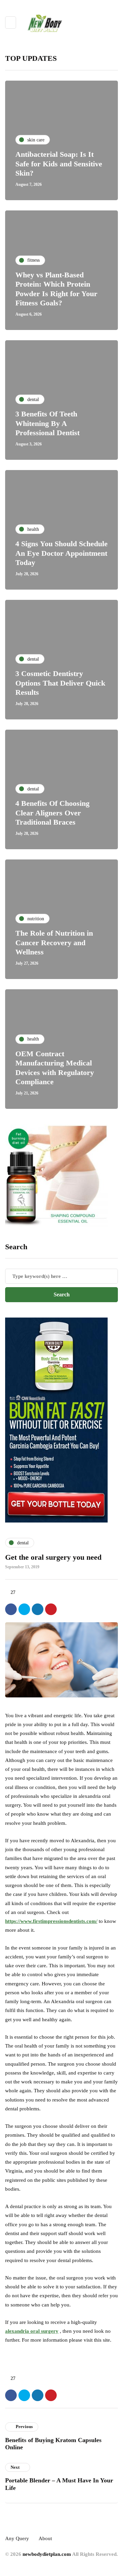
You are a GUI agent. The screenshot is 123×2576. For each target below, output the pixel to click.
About (45, 2538)
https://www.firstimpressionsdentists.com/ (51, 1921)
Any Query (17, 2538)
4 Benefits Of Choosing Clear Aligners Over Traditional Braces (52, 813)
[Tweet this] (24, 1609)
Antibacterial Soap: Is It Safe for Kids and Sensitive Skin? (59, 164)
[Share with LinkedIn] (38, 1609)
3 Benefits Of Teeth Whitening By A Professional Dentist (47, 423)
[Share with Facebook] (11, 1609)
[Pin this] (51, 1609)
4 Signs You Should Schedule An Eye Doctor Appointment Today (61, 553)
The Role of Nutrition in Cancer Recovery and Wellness (54, 942)
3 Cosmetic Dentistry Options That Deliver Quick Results (60, 683)
